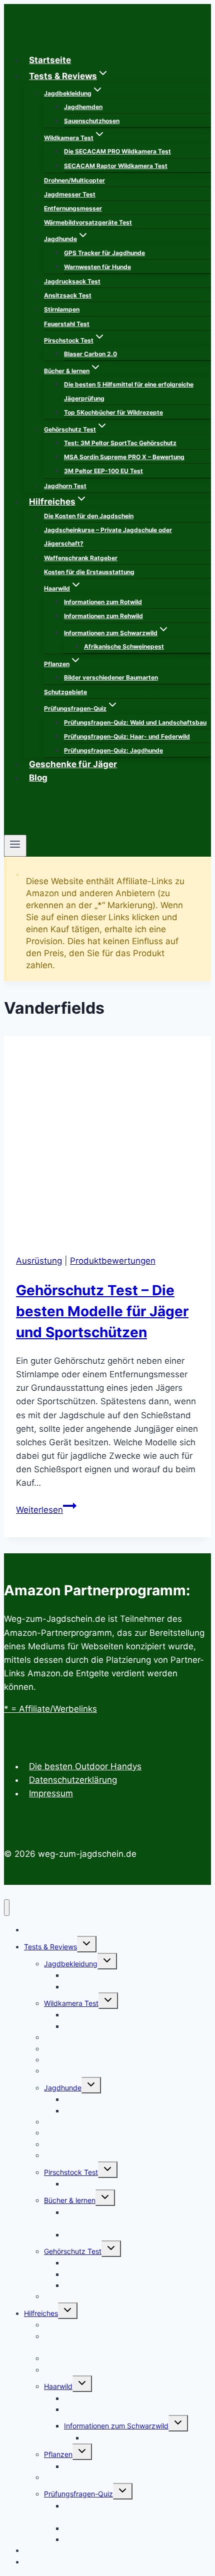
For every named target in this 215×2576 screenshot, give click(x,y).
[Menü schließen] (7, 1908)
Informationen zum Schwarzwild (116, 2426)
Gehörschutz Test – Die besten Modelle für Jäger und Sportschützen (102, 1311)
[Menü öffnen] (15, 846)
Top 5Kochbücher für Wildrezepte (113, 412)
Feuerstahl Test (67, 324)
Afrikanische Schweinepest (124, 646)
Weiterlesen (46, 1510)
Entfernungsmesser (73, 208)
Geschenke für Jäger (73, 764)
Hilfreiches (41, 2313)
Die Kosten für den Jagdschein (89, 516)
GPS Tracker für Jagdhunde (104, 253)
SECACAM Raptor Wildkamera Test (116, 166)
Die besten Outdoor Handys (85, 1766)
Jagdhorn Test (65, 486)
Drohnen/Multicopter (74, 180)
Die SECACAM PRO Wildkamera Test (117, 151)
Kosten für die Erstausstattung (89, 572)
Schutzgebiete (65, 692)
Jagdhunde (63, 2088)
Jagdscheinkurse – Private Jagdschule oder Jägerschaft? (108, 537)
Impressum (51, 1793)
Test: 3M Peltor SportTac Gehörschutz (120, 443)
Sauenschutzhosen (92, 121)
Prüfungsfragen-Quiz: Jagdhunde (113, 750)
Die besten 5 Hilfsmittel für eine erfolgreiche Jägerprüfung (129, 391)
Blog (38, 778)
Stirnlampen (62, 309)
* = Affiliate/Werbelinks (50, 1709)
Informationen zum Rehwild (103, 616)
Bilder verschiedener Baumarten (111, 677)
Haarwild (58, 2386)
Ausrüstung (39, 1261)
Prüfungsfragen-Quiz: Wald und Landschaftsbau (135, 722)
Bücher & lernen (70, 2200)
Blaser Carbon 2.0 (90, 354)
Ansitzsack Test (68, 295)
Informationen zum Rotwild (103, 602)
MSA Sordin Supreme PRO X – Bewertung (124, 457)
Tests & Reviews (50, 1947)
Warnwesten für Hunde (97, 267)
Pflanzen (58, 2454)
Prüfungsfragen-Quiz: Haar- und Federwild (127, 736)
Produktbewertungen (113, 1261)
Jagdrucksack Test (72, 281)
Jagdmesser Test (70, 194)
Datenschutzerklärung (73, 1780)
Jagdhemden (83, 107)
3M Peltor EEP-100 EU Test (103, 471)
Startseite (50, 60)
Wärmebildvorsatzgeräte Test (88, 222)
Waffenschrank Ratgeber (81, 558)
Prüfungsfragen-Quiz (78, 2494)
